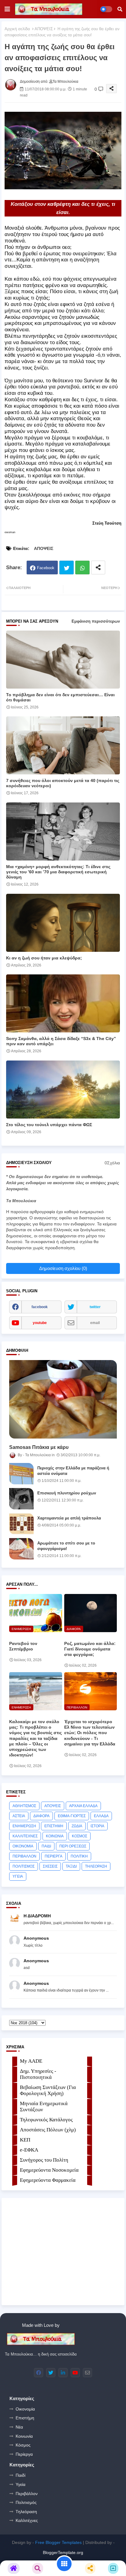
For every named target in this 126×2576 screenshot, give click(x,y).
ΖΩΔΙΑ (77, 1826)
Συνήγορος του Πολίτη (44, 2160)
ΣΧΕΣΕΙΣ (50, 1866)
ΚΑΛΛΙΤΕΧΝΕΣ (25, 1836)
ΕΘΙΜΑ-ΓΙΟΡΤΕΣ (72, 1816)
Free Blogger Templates (58, 2542)
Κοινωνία (24, 2436)
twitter (95, 1307)
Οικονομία (25, 2409)
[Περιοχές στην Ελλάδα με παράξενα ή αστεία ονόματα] (21, 1474)
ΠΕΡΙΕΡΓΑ (54, 1856)
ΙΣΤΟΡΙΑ (97, 1826)
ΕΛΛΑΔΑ (101, 1816)
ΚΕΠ (25, 2140)
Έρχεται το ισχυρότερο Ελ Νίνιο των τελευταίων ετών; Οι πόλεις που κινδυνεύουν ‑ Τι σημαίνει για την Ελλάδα (90, 1733)
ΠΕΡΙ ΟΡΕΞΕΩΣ (73, 1846)
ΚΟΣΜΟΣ (80, 1836)
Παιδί (20, 2475)
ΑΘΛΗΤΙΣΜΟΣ (24, 1806)
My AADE (31, 2061)
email (95, 1323)
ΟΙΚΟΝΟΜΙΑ (23, 1846)
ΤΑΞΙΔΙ (71, 1866)
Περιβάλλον (27, 2494)
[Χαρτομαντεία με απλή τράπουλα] (21, 1524)
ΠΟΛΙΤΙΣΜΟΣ (24, 1866)
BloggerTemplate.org (63, 2552)
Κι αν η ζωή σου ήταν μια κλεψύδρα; (44, 958)
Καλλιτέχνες (27, 2520)
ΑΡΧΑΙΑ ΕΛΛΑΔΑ (83, 1806)
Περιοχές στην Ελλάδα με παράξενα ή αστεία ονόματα (73, 1471)
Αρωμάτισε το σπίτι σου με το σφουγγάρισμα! (66, 1546)
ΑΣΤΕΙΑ (19, 1816)
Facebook (46, 568)
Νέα (19, 2427)
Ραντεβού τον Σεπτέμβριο (23, 1646)
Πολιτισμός (26, 2502)
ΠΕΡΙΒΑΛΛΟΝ (24, 1856)
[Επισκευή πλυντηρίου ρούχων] (21, 1499)
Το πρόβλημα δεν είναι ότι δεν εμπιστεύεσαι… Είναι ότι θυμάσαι (60, 697)
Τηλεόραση (26, 2512)
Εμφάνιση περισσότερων (96, 621)
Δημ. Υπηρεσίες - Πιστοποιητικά (38, 2074)
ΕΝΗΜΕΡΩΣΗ (24, 1826)
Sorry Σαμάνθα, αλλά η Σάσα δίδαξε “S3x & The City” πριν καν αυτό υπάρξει (61, 1041)
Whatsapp (82, 568)
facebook (40, 1307)
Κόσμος (23, 2445)
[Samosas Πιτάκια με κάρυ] (63, 1399)
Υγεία (20, 2484)
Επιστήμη (25, 2418)
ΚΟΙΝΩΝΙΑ (55, 1836)
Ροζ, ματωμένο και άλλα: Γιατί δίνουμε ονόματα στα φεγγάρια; (90, 1649)
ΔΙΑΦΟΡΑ (41, 1816)
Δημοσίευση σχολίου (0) (63, 1268)
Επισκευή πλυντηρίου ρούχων (67, 1493)
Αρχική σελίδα (17, 29)
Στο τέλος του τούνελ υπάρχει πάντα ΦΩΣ (49, 1125)
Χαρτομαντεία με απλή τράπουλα (69, 1518)
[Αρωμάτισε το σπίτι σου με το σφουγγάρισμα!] (21, 1549)
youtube (40, 1323)
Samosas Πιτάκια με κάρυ (39, 1447)
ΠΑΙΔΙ (46, 1846)
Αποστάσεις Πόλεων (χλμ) (48, 2130)
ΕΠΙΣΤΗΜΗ (54, 1826)
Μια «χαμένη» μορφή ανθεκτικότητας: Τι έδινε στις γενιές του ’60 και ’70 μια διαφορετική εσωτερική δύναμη (58, 872)
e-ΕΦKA (29, 2150)
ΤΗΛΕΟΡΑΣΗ (96, 1866)
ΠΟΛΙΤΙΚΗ (79, 1856)
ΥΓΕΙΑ (18, 1876)
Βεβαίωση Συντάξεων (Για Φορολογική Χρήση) (48, 2090)
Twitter (67, 568)
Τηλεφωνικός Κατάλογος (46, 2120)
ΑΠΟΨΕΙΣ (44, 29)
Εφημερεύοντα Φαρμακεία (48, 2180)
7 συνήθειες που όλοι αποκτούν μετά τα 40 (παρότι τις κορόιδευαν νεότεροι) (63, 783)
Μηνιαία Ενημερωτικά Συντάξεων (44, 2107)
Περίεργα (24, 2454)
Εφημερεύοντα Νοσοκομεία (49, 2170)
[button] (120, 9)
